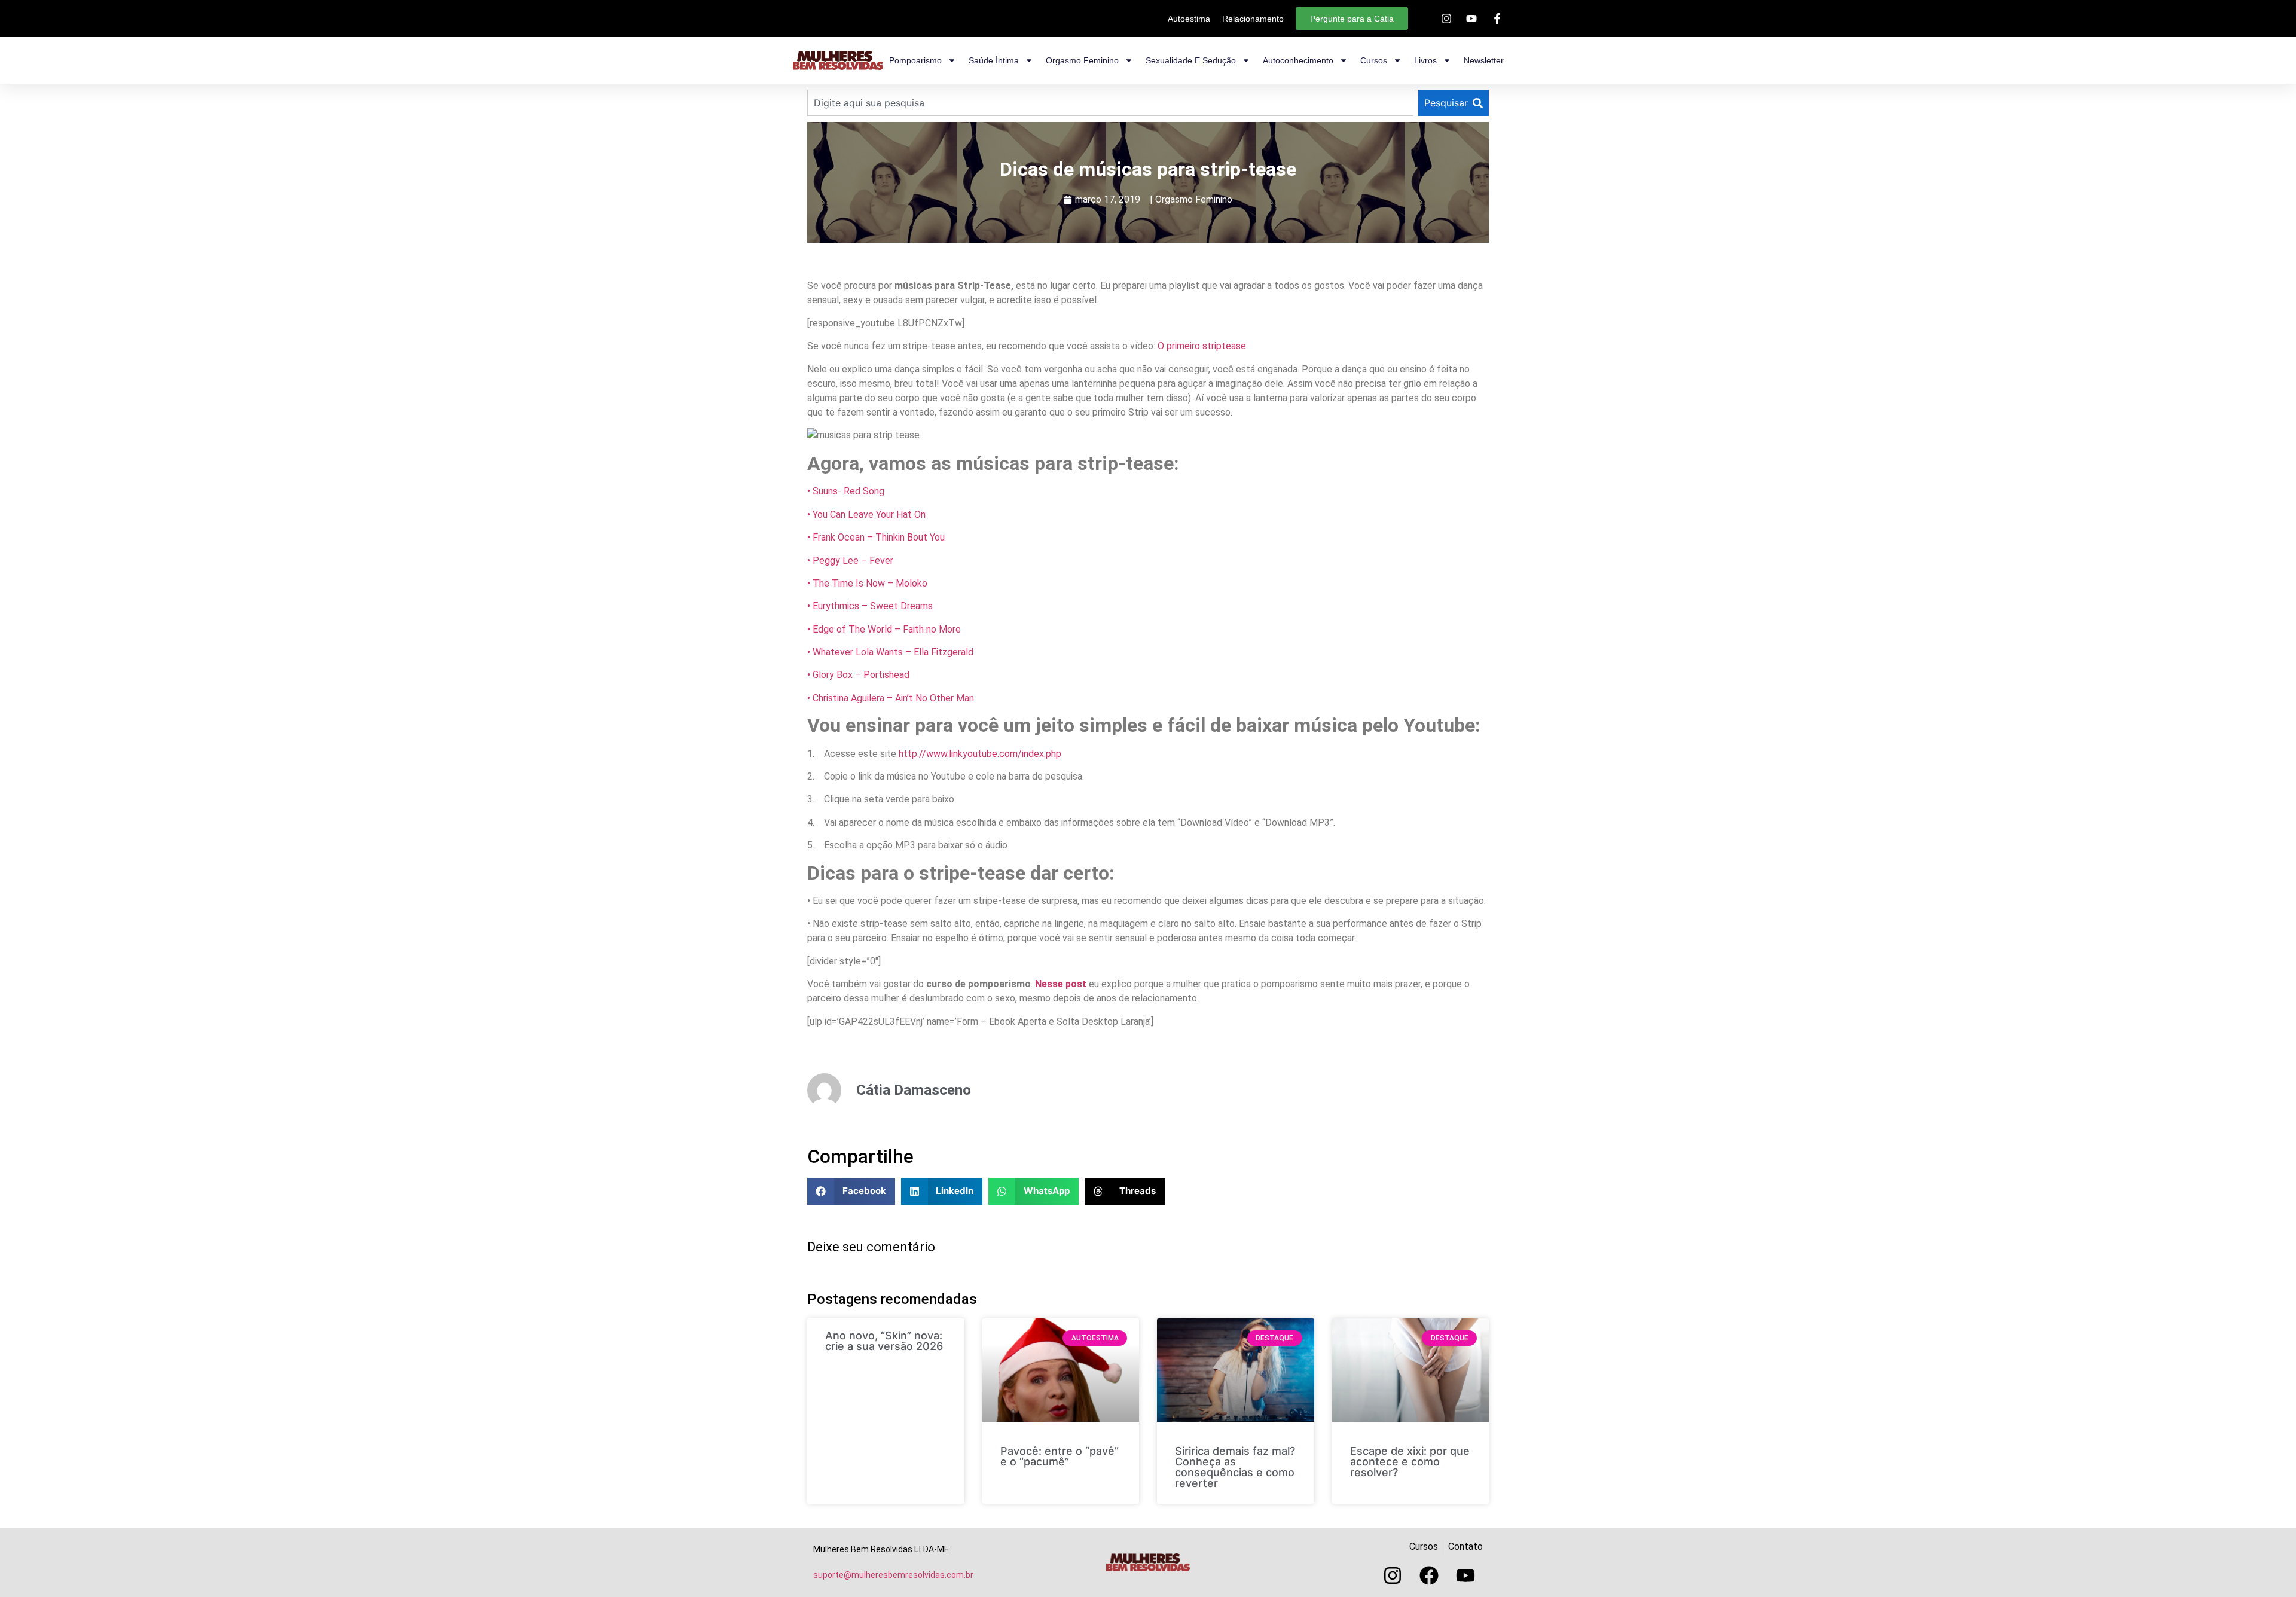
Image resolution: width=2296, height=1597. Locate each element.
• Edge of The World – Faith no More (884, 629)
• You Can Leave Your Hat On (866, 514)
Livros (1425, 60)
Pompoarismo (915, 60)
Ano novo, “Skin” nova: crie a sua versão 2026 (884, 1341)
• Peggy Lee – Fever (850, 561)
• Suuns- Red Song (846, 491)
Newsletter (1484, 60)
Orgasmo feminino (1082, 60)
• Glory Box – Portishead (858, 675)
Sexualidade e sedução (1191, 60)
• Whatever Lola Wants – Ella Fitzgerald (890, 652)
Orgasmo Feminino (1194, 199)
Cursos (1374, 60)
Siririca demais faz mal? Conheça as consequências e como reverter (1235, 1467)
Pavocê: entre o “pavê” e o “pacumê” (1060, 1456)
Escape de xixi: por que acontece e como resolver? (1410, 1462)
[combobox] (1110, 103)
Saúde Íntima (994, 60)
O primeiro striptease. (1202, 346)
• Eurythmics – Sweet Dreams (870, 606)
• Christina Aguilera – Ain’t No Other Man (891, 698)
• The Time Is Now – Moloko (867, 583)
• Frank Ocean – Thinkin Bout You (876, 537)
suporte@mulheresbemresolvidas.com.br (893, 1575)
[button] (851, 1191)
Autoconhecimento (1298, 60)
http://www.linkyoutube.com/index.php (979, 754)
